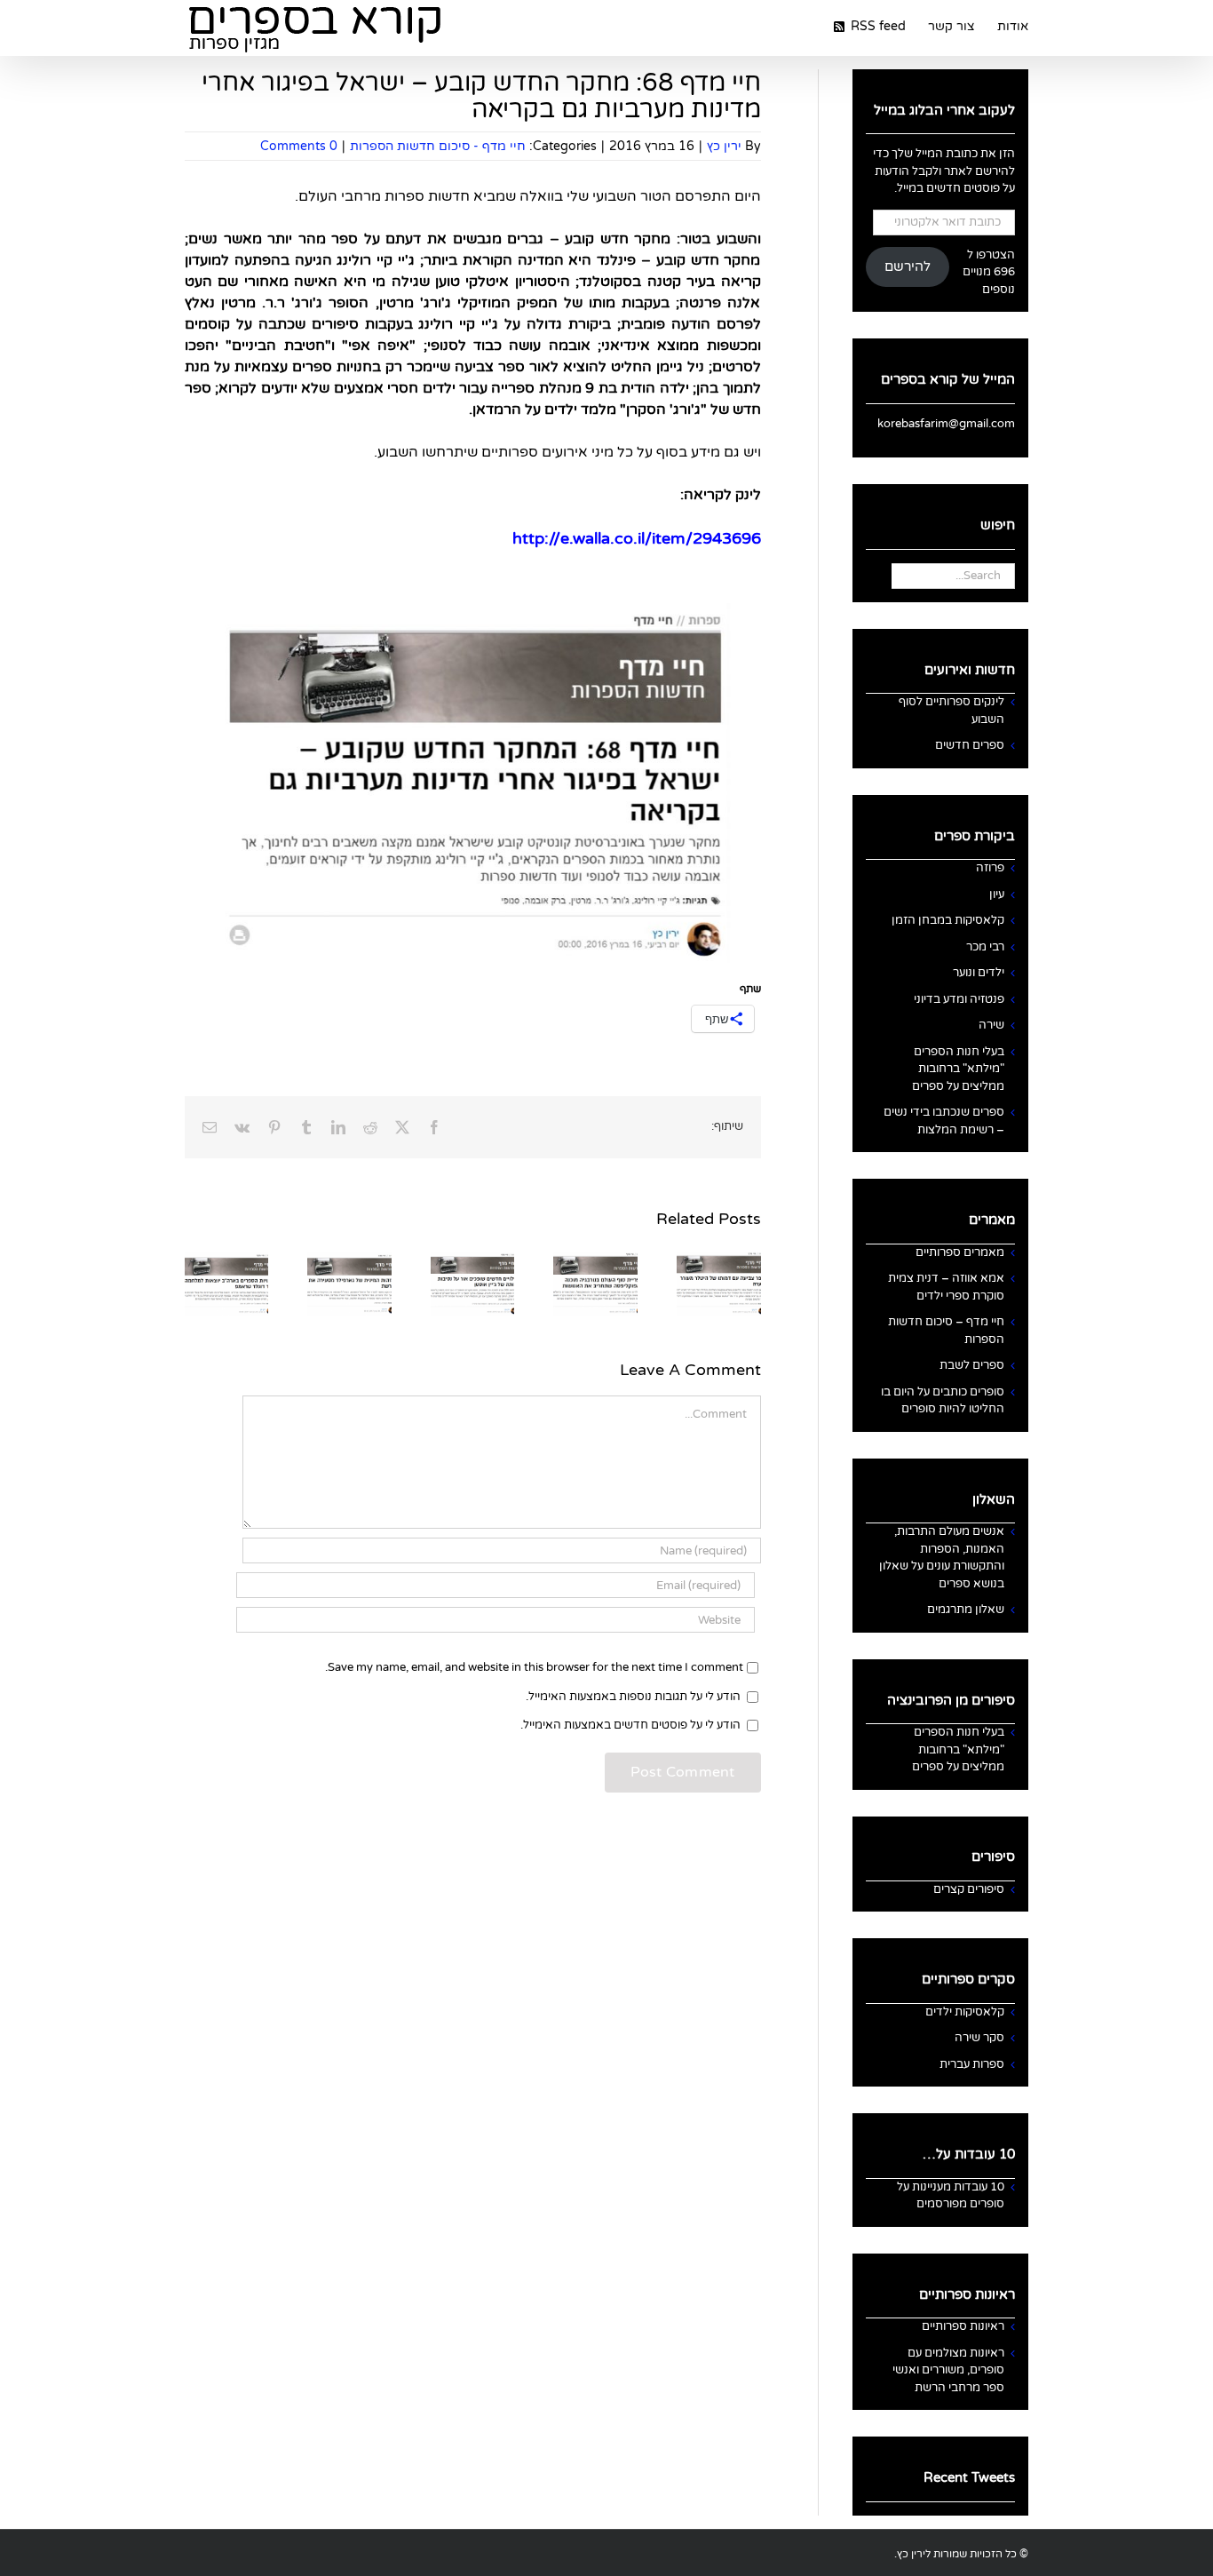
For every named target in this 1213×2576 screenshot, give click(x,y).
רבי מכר (985, 947)
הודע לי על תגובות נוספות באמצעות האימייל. (633, 1697)
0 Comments (299, 146)
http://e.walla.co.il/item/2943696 (637, 538)
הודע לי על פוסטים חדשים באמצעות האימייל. (630, 1725)
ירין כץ (724, 146)
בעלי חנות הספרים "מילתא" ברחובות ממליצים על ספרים (958, 1069)
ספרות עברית (972, 2064)
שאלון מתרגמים (966, 1610)
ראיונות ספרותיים (963, 2326)
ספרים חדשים (970, 745)
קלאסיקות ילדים (965, 2012)
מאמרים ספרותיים (960, 1252)
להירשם (908, 267)
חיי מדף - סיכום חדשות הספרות (438, 146)
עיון (997, 894)
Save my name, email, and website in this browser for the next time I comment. (534, 1667)
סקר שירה (979, 2038)
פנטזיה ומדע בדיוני (959, 999)
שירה (991, 1025)
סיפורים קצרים (969, 1889)
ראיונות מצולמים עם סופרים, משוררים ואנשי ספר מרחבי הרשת (948, 2370)
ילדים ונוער (979, 973)
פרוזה (990, 868)
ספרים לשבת (972, 1365)
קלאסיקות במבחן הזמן (948, 920)
